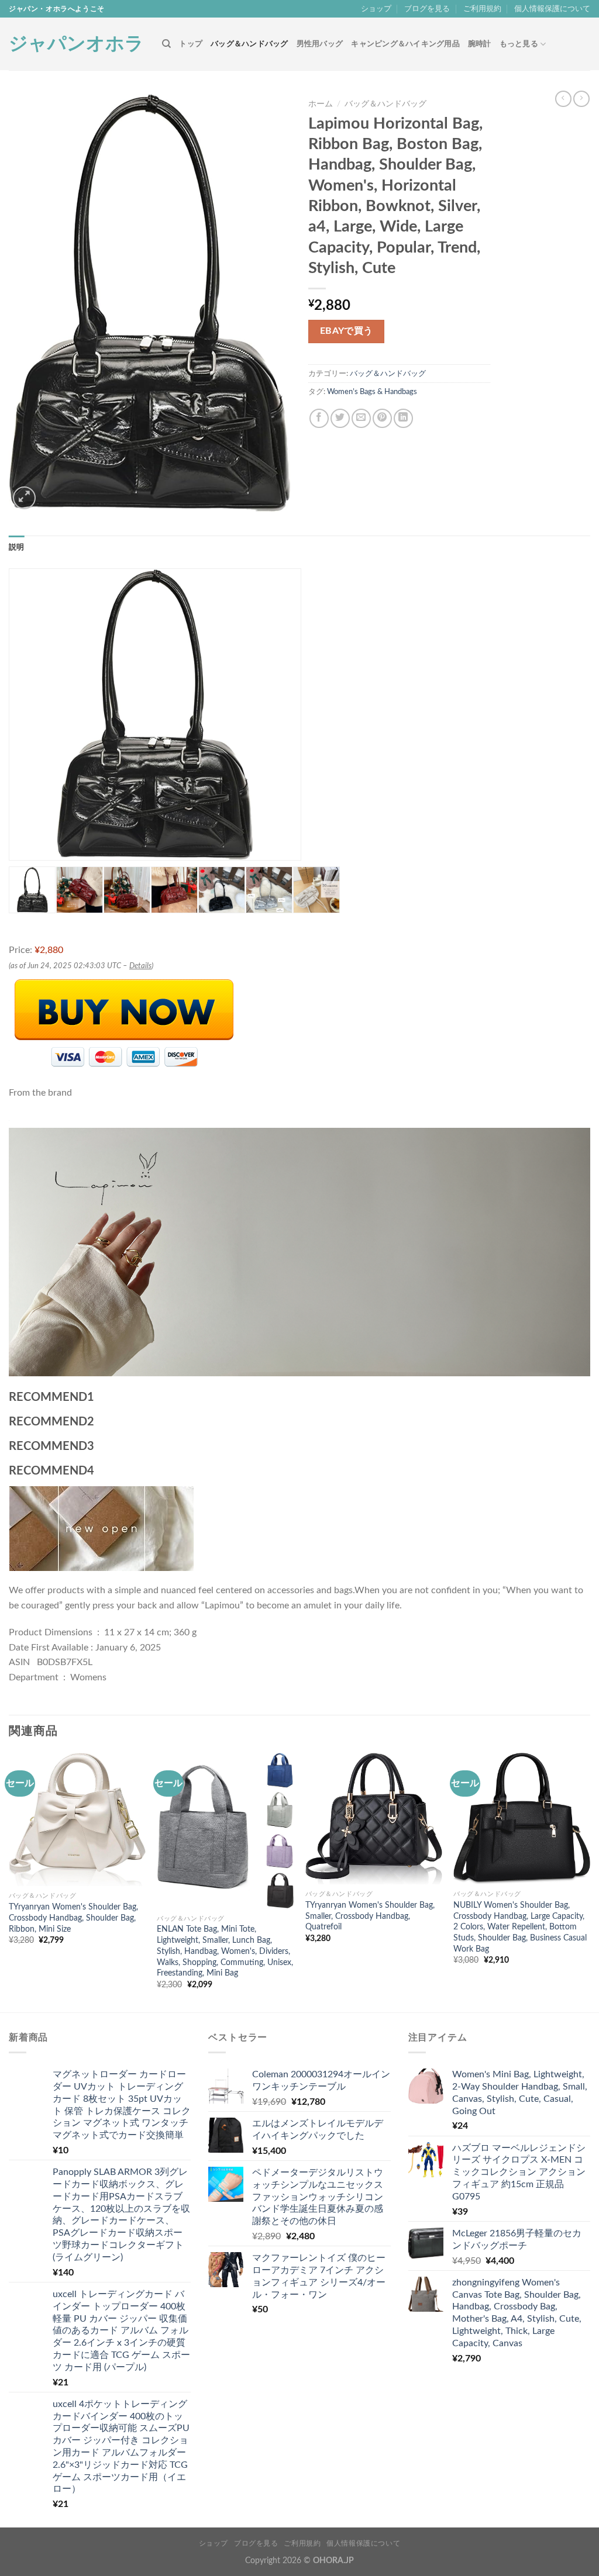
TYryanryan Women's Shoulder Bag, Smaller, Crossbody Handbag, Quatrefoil (370, 1916)
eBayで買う (347, 331)
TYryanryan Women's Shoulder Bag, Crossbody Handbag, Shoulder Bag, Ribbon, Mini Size (73, 1918)
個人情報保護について (552, 9)
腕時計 (480, 44)
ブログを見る (427, 9)
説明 (17, 547)
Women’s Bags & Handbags (372, 392)
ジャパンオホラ (76, 44)
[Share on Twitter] (340, 418)
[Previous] (9, 1881)
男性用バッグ (320, 44)
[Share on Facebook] (319, 418)
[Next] (590, 1881)
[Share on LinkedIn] (403, 418)
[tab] (17, 547)
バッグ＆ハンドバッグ (249, 44)
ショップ (376, 9)
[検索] (166, 44)
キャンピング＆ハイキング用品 (405, 44)
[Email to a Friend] (361, 418)
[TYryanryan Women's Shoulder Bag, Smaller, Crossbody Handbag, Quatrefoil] (374, 1819)
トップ (191, 44)
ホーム (321, 104)
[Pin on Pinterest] (382, 418)
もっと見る (519, 44)
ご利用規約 (482, 9)
